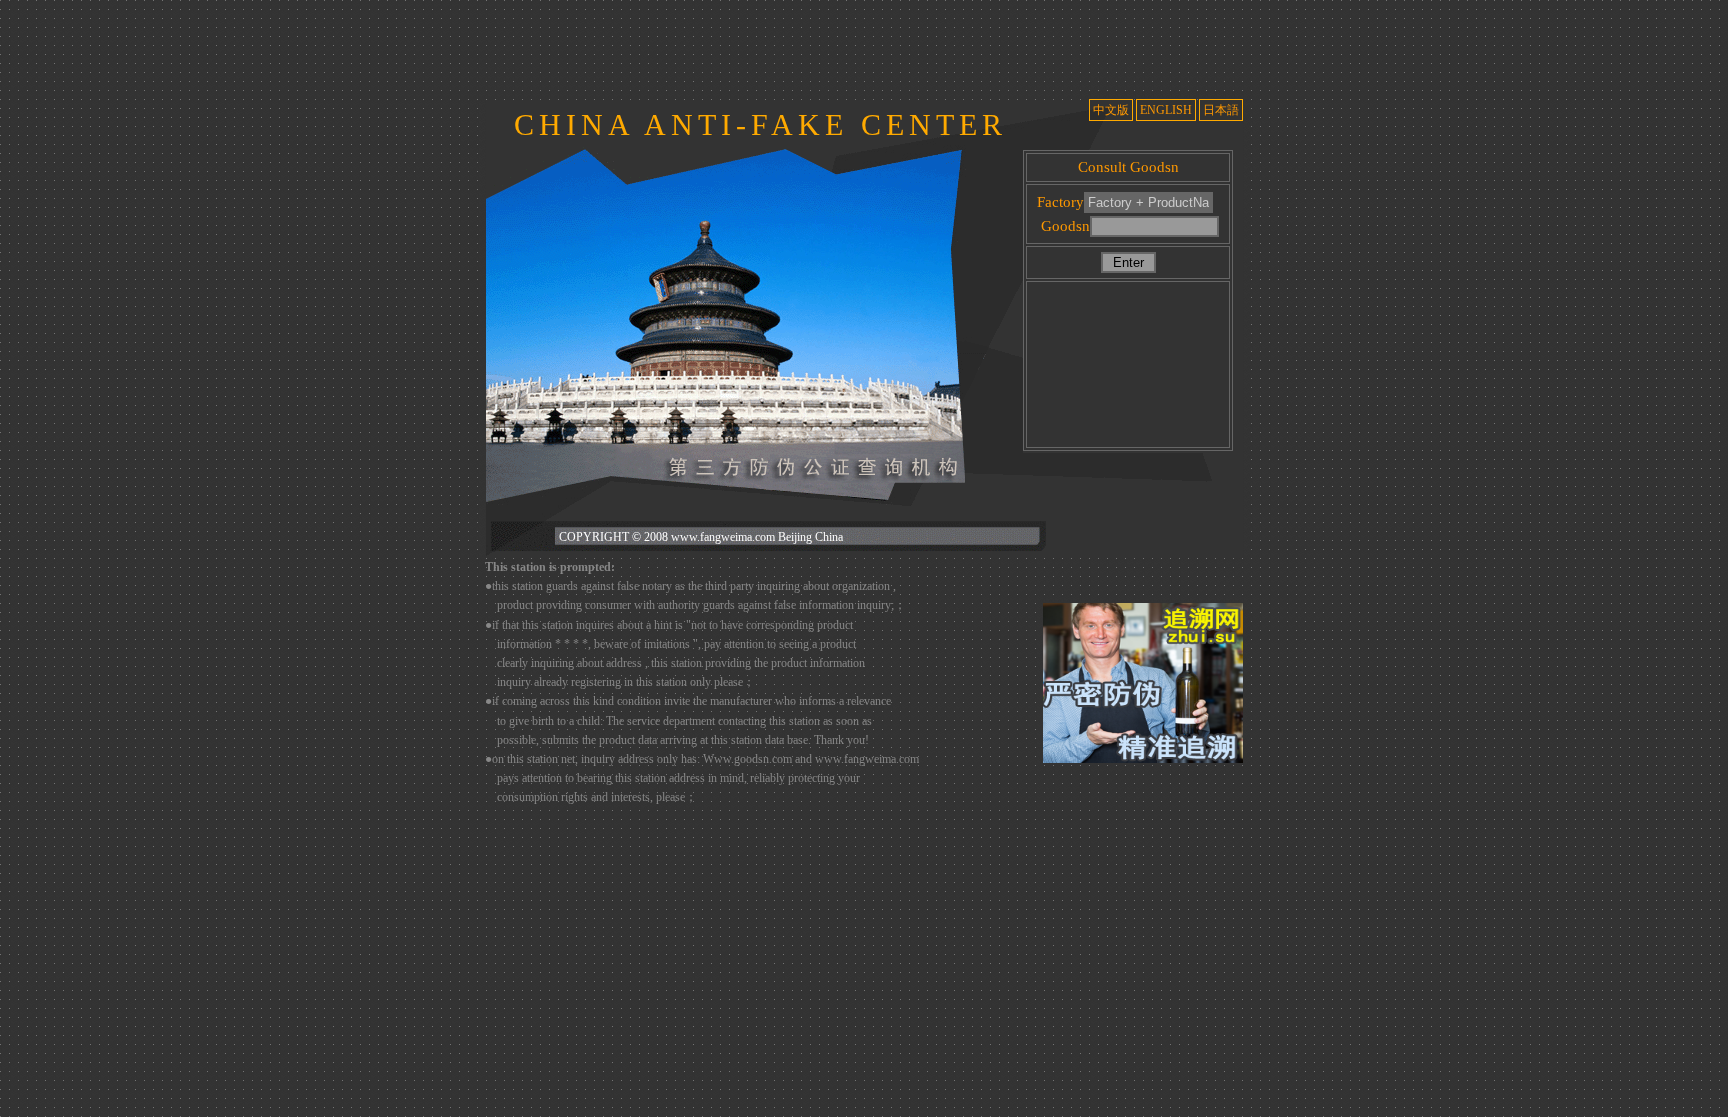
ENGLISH (1166, 110)
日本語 (1221, 110)
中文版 (1111, 110)
